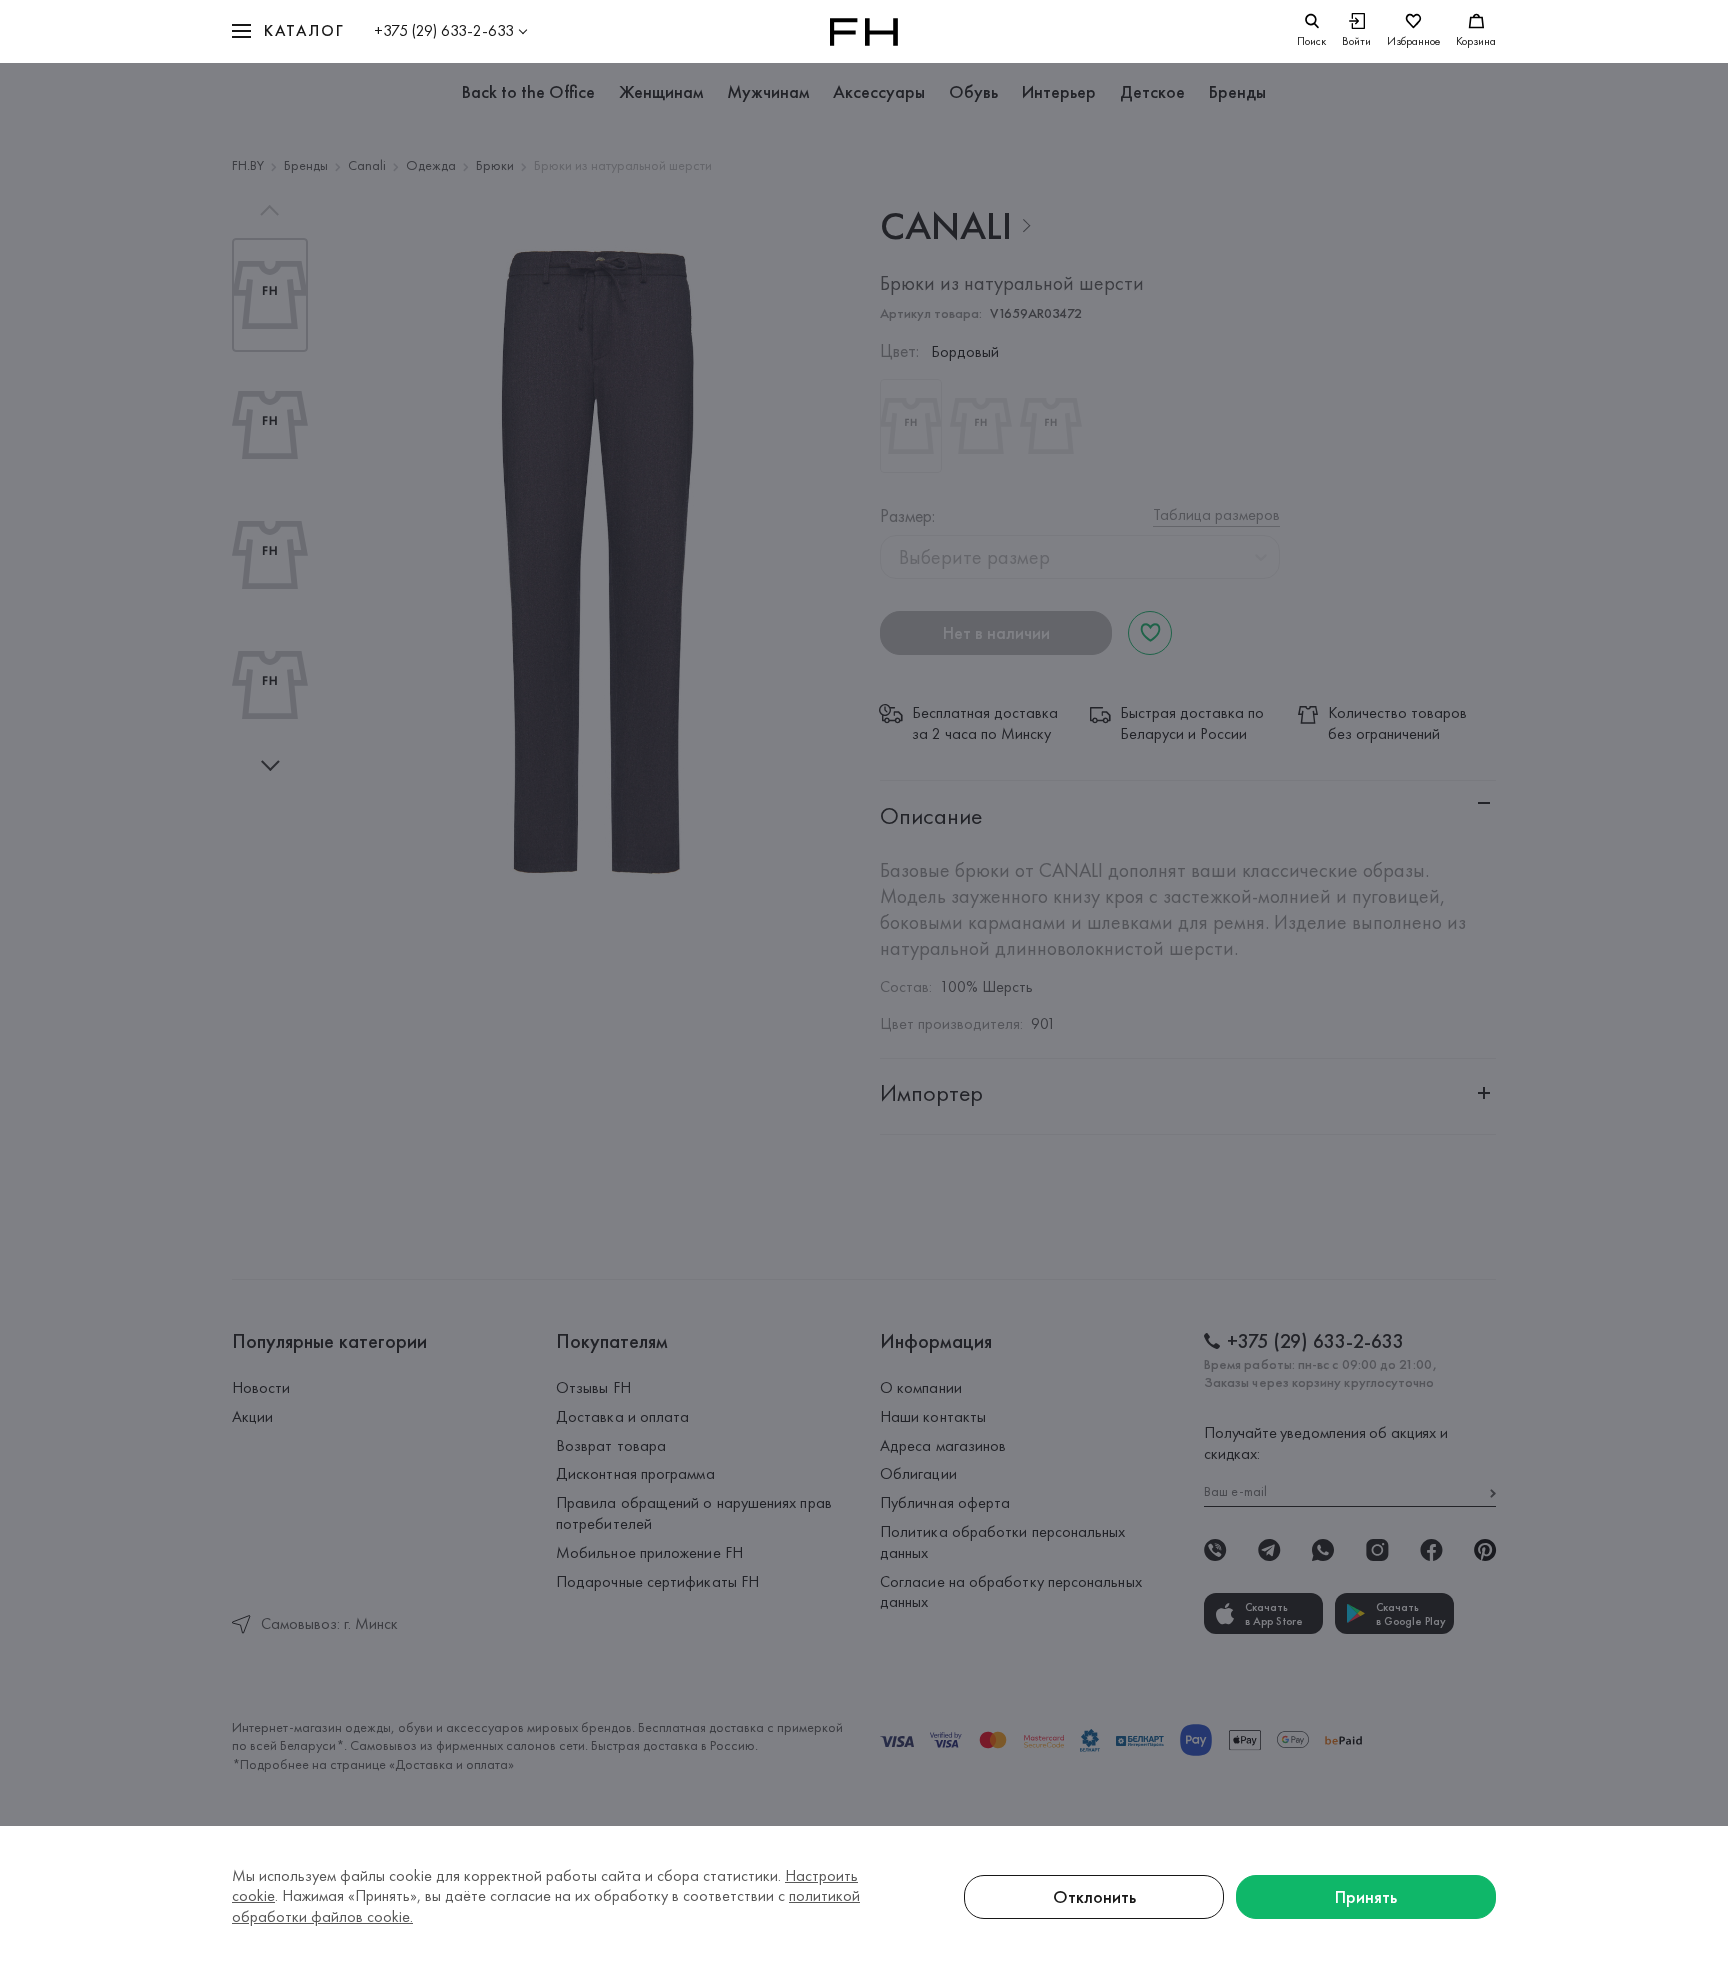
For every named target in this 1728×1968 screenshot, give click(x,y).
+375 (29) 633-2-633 (444, 30)
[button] (288, 31)
